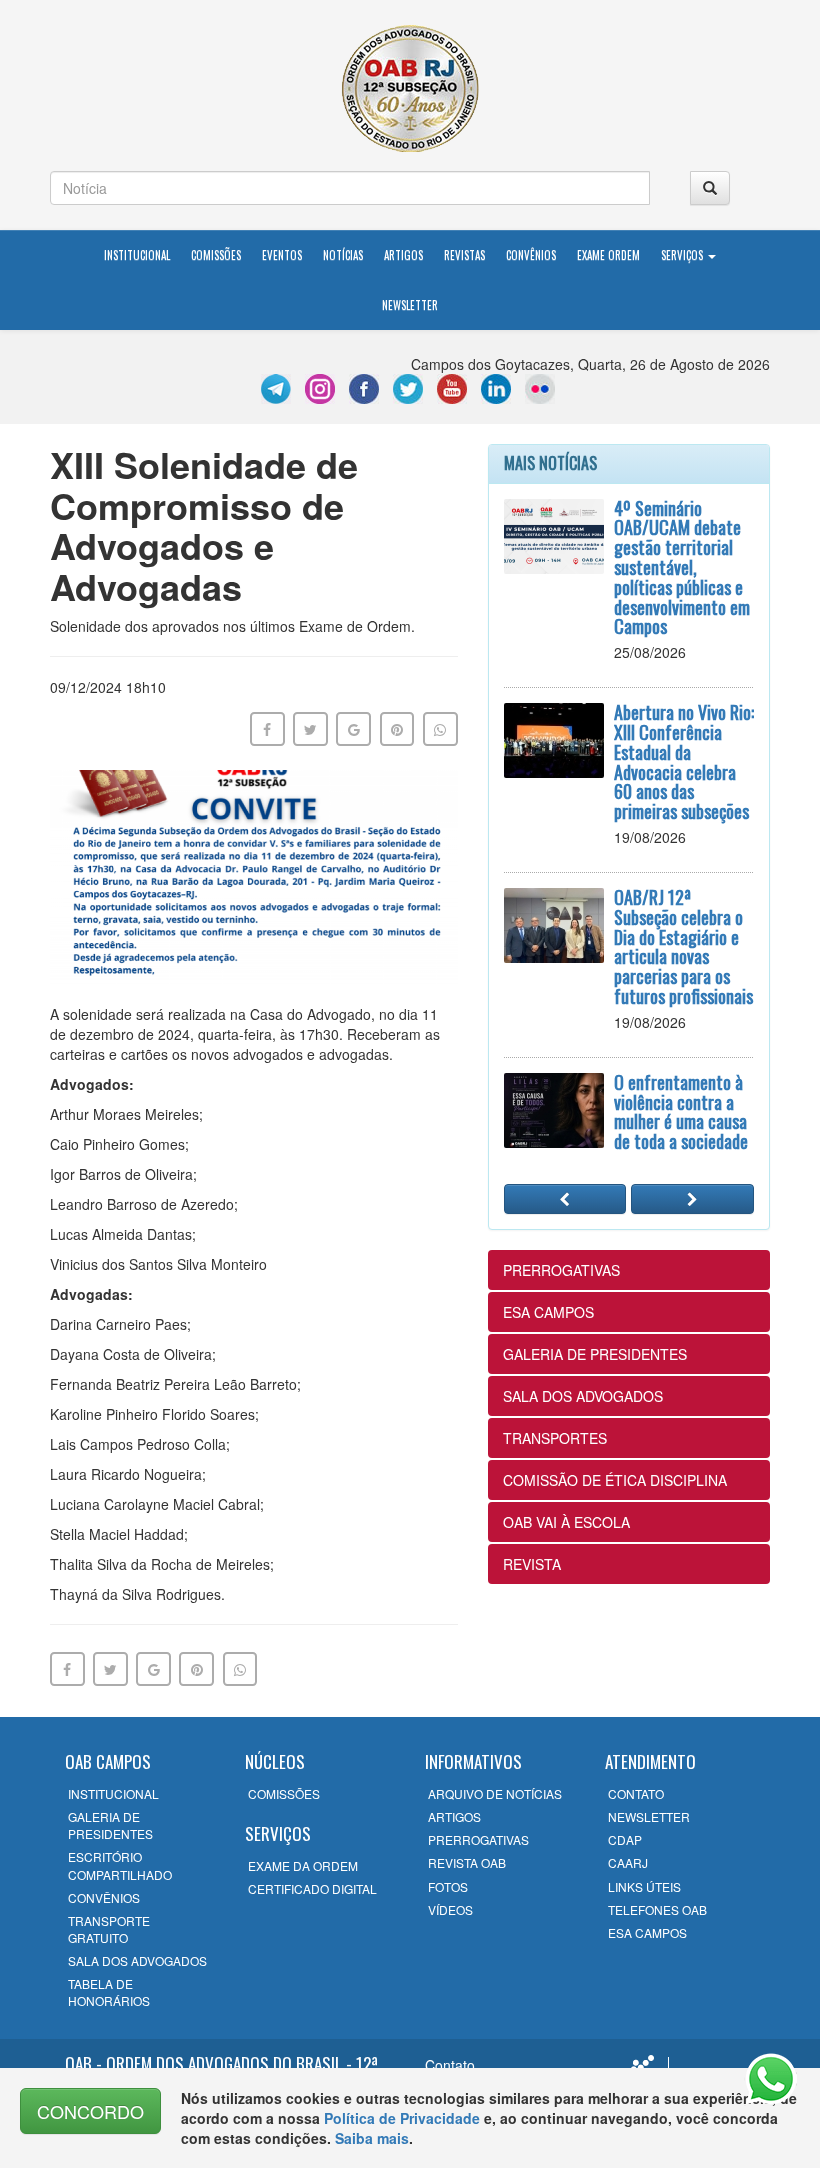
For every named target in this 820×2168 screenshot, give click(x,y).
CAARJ (628, 1862)
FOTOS (448, 1886)
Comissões (216, 255)
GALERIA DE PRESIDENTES (595, 1354)
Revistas (464, 255)
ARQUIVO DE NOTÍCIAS (495, 1793)
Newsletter (410, 305)
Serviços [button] (683, 255)
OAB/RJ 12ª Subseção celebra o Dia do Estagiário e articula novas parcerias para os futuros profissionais (683, 946)
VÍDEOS (450, 1909)
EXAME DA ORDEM (303, 1865)
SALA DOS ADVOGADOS (583, 1396)
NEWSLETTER (649, 1816)
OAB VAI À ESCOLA (566, 1522)
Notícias (343, 255)
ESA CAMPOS (548, 1312)
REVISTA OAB (467, 1862)
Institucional (137, 255)
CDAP (625, 1839)
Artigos (403, 255)
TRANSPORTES (555, 1438)
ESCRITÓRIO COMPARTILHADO (120, 1865)
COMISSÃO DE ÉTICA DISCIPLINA (615, 1480)
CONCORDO (90, 2111)
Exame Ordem (608, 255)
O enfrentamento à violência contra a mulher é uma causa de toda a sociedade (681, 1111)
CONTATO (636, 1793)
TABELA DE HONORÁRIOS (109, 1992)
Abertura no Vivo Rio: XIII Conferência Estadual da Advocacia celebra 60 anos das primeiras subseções (684, 761)
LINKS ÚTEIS (644, 1886)
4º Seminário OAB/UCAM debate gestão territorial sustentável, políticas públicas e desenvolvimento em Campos (682, 567)
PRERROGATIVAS (561, 1270)
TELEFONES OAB (657, 1909)
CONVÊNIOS (104, 1897)
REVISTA (532, 1564)
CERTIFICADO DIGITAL (312, 1888)
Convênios (531, 255)
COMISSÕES (284, 1793)
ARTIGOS (454, 1816)
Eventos (282, 255)
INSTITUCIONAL (113, 1793)
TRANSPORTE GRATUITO (109, 1929)
